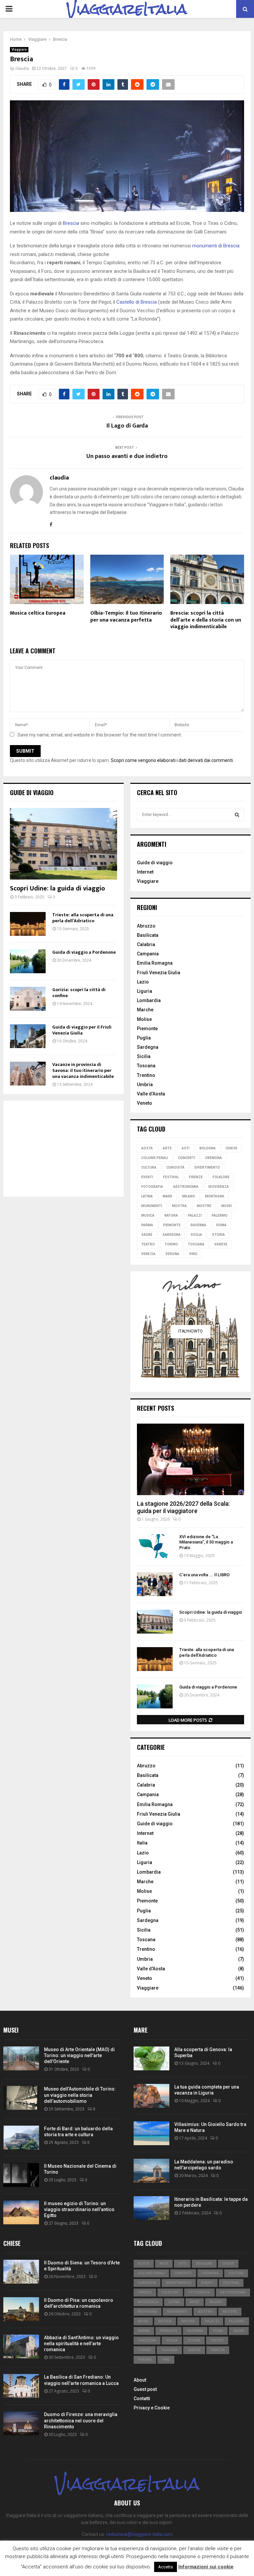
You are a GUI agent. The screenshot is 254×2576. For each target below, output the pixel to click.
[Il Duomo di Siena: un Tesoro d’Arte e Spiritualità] (21, 2272)
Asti (186, 1148)
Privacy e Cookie (152, 2408)
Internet (145, 872)
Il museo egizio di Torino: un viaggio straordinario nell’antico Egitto (79, 2209)
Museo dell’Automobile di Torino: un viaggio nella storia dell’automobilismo (80, 2095)
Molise (144, 1019)
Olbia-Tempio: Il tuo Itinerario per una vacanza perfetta (126, 617)
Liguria (145, 991)
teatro (148, 1244)
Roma (221, 1225)
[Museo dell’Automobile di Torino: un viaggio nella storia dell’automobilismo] (21, 2098)
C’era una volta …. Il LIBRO (204, 1575)
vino (193, 1254)
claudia (22, 69)
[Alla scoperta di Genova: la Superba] (151, 2058)
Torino (171, 1244)
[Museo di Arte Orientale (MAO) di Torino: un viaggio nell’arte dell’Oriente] (21, 2058)
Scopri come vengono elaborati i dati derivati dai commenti (172, 760)
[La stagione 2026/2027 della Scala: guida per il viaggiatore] (190, 1459)
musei (227, 1206)
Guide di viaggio (32, 792)
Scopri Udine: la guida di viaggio (57, 888)
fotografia (152, 1187)
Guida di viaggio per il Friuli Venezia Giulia (82, 1030)
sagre (147, 1235)
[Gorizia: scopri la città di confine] (28, 999)
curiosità (175, 1167)
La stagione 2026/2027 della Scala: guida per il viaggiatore (183, 1507)
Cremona (213, 1158)
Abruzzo (146, 926)
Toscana (146, 1066)
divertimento (207, 1167)
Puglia (144, 1038)
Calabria (146, 944)
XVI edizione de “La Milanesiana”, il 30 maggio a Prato (206, 1542)
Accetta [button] (166, 2567)
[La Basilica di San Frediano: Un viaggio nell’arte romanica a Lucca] (21, 2386)
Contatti (142, 2399)
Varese (221, 1244)
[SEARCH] (237, 815)
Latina (147, 1196)
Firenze (196, 1177)
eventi (147, 1177)
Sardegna (148, 1047)
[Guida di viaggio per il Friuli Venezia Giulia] (28, 1036)
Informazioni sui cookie (206, 2567)
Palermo (220, 1215)
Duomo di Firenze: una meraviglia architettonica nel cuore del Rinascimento (81, 2420)
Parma (147, 1225)
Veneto (145, 1103)
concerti (187, 1158)
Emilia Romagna (155, 963)
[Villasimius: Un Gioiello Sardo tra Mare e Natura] (151, 2133)
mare (168, 1196)
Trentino (146, 1075)
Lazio (143, 982)
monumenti (152, 1206)
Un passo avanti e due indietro (127, 456)
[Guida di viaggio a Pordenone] (28, 961)
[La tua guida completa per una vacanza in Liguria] (151, 2096)
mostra (179, 1206)
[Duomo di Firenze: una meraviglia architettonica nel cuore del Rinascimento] (21, 2423)
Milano (189, 1196)
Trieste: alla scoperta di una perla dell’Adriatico (83, 918)
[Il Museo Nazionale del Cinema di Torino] (21, 2175)
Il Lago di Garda (127, 426)
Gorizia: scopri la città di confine (79, 993)
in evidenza (219, 1187)
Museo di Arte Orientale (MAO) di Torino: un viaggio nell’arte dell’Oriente (79, 2055)
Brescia (71, 223)
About (140, 2380)
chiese (232, 1148)
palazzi (195, 1215)
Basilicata (148, 935)
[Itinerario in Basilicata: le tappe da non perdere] (151, 2208)
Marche (145, 1010)
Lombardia (149, 1000)
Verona (172, 1254)
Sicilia (144, 1056)
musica (148, 1215)
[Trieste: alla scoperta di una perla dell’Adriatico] (28, 924)
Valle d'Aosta (151, 1969)
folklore (221, 1177)
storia (218, 1235)
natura (171, 1215)
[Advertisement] (63, 1149)
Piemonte (147, 1029)
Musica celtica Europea (38, 613)
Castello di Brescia (137, 302)
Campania (148, 954)
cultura (149, 1167)
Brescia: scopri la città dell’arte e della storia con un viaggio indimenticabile (206, 620)
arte (167, 1148)
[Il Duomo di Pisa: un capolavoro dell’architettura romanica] (21, 2309)
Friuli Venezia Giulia (159, 973)
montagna (215, 1196)
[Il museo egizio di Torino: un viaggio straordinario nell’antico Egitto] (21, 2212)
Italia (142, 1843)
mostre (204, 1206)
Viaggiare (19, 50)
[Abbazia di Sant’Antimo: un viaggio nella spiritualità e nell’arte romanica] (21, 2347)
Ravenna (198, 1225)
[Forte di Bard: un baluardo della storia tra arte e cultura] (21, 2138)
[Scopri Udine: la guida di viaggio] (63, 844)
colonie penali (155, 1158)
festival (171, 1177)
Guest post (145, 2389)
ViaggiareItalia (127, 9)
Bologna (208, 1148)
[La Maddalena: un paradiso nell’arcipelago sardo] (151, 2171)
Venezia (148, 1254)
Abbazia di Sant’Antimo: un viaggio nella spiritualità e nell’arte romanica (81, 2344)
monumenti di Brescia (216, 246)
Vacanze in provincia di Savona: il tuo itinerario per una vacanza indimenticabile (83, 1070)
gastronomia (186, 1187)
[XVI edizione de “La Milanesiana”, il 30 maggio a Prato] (155, 1546)
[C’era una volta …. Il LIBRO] (155, 1584)
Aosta (147, 1148)
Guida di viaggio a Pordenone (84, 952)
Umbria (145, 1085)
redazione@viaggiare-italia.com (139, 2534)
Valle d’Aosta (151, 1094)
